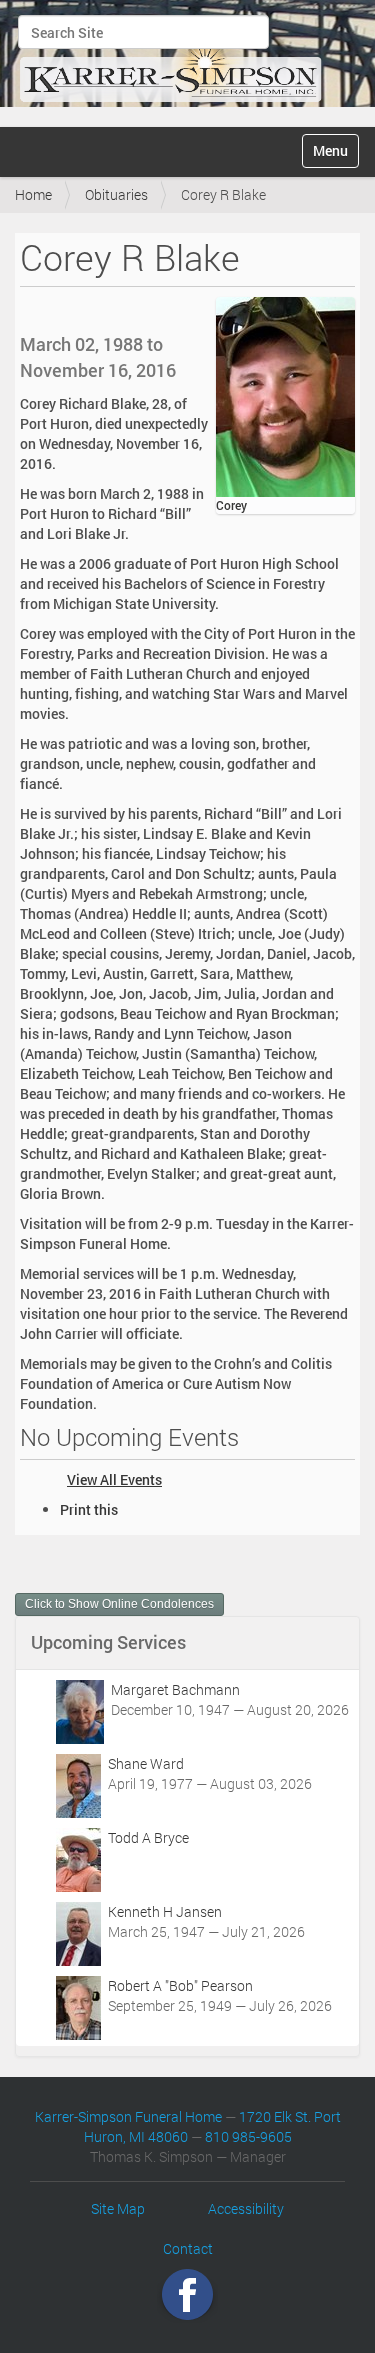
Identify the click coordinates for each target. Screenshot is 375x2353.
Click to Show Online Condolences (119, 1604)
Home (33, 194)
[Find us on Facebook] (187, 2294)
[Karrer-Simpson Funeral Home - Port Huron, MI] (170, 61)
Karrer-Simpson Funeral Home (128, 2116)
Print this (89, 1509)
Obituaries (116, 194)
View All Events (114, 1479)
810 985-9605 (248, 2136)
